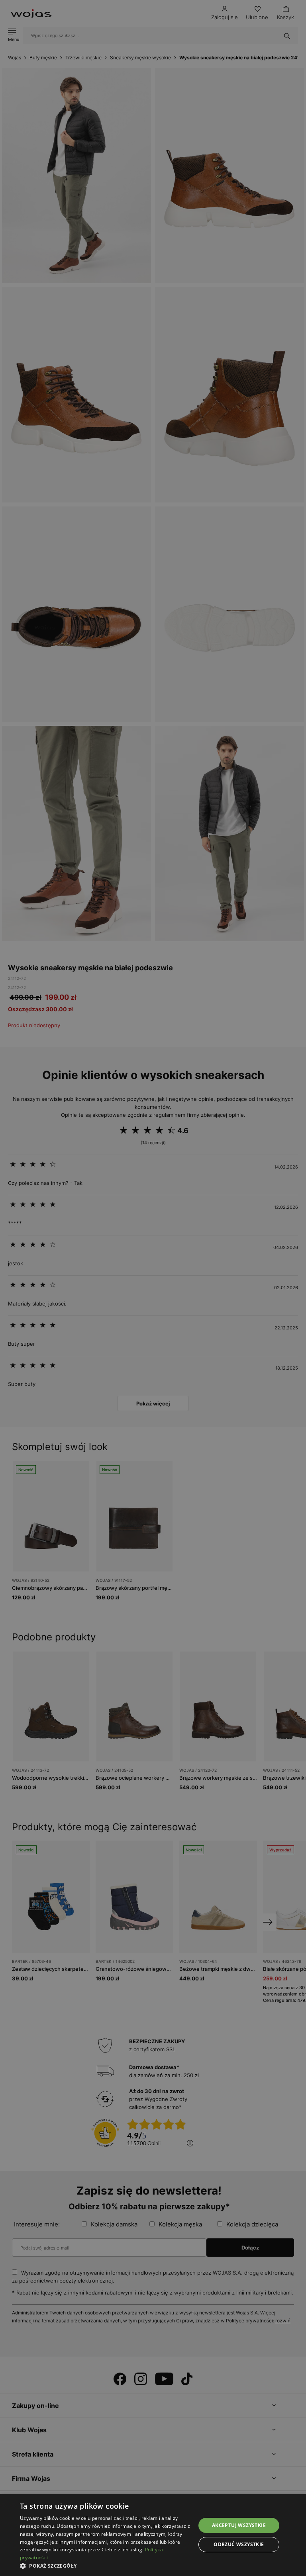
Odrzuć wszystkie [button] (239, 2544)
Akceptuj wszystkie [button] (239, 2525)
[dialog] (153, 1288)
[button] (105, 2566)
